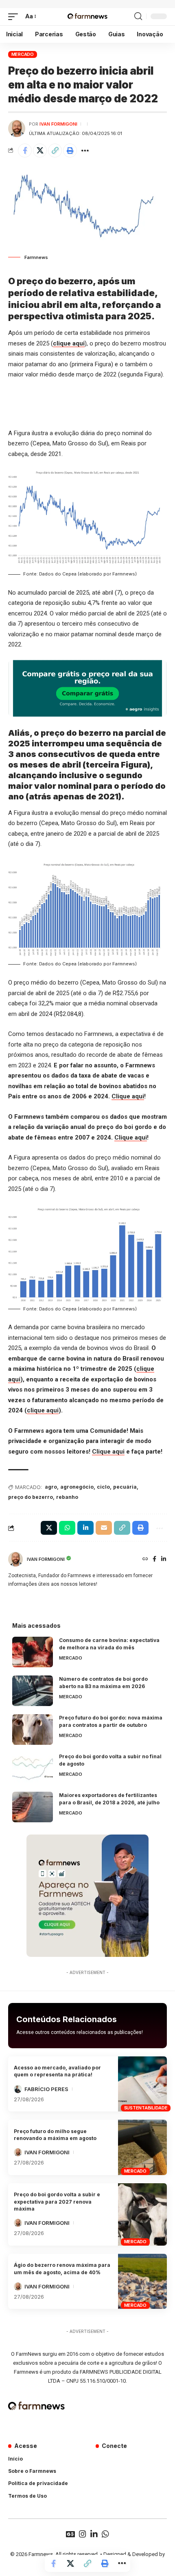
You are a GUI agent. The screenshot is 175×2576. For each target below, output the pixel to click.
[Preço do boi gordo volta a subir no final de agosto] (33, 1768)
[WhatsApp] (105, 2534)
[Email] (104, 1528)
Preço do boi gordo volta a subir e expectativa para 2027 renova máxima (57, 2202)
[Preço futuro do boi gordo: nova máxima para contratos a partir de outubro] (33, 1730)
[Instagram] (83, 2534)
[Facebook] (154, 1559)
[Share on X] (40, 150)
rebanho (67, 1497)
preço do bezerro (31, 1497)
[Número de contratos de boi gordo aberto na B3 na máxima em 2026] (33, 1691)
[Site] (145, 1559)
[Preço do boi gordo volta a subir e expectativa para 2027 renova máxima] (142, 2214)
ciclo (103, 1487)
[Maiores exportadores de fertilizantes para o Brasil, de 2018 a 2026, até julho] (33, 1807)
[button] (15, 17)
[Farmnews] (87, 17)
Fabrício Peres (46, 2089)
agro (51, 1487)
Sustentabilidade (146, 2108)
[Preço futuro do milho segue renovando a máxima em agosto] (142, 2147)
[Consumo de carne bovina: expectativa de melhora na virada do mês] (33, 1652)
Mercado (23, 54)
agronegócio (77, 1487)
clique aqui (69, 343)
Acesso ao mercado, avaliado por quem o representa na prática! (57, 2071)
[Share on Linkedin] (85, 1528)
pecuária (125, 1487)
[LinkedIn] (164, 1559)
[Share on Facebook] (25, 150)
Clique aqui (128, 1096)
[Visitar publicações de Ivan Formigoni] (17, 128)
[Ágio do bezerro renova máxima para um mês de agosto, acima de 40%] (142, 2282)
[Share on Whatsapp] (67, 1528)
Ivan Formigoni (58, 124)
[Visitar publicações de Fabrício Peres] (18, 2089)
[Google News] (70, 2534)
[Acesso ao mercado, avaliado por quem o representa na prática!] (142, 2084)
